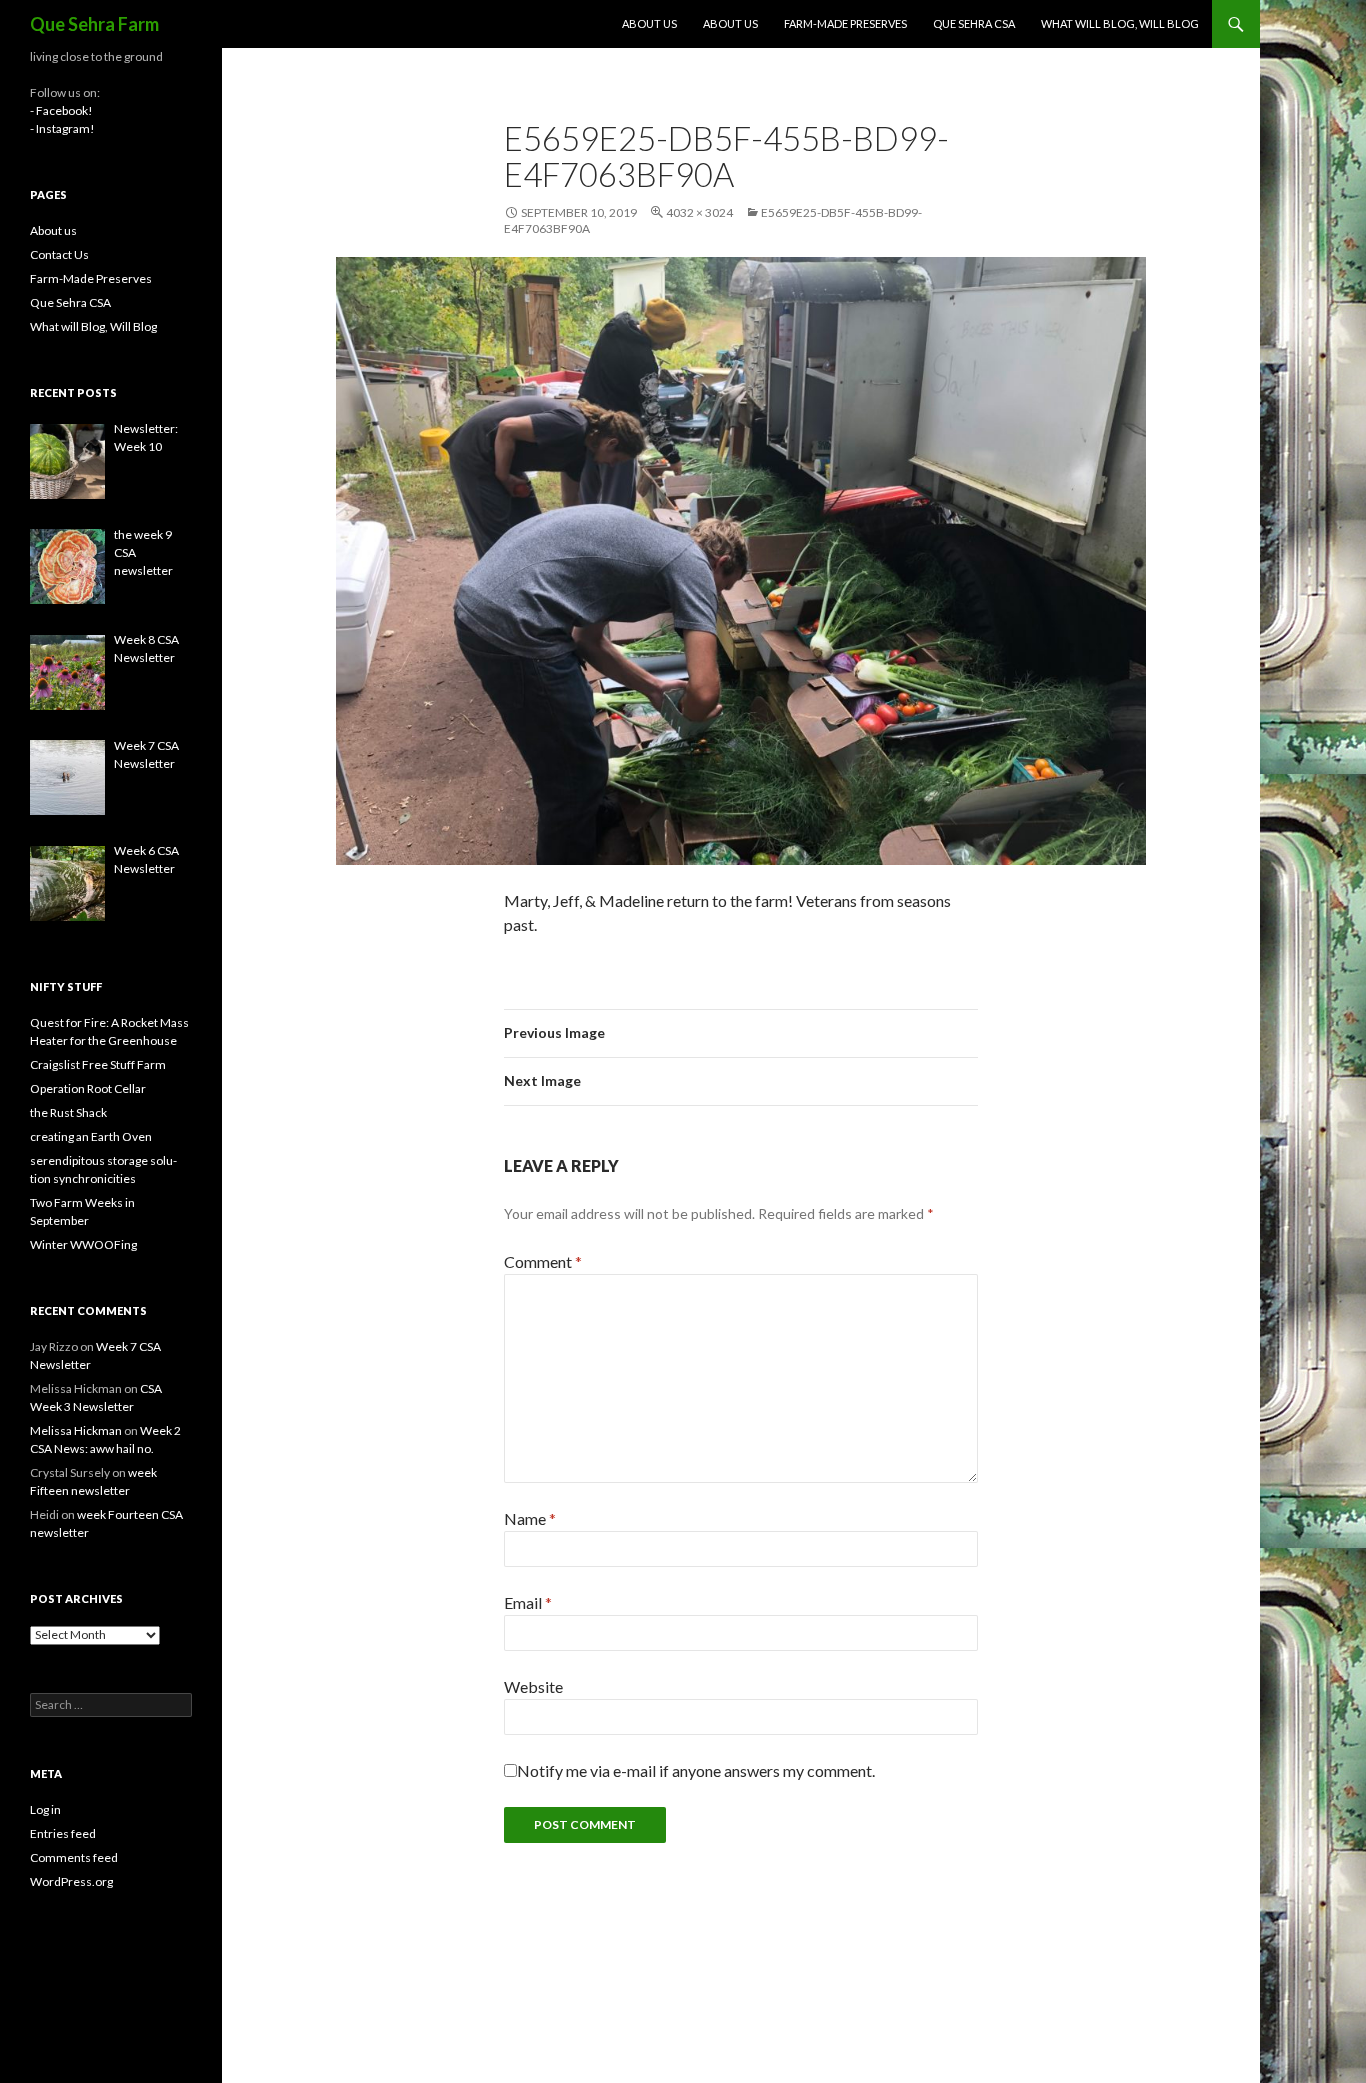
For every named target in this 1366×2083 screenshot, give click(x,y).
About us (649, 23)
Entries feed (63, 1833)
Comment (543, 1261)
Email (528, 1602)
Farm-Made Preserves (845, 23)
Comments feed (74, 1857)
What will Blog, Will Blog (1120, 23)
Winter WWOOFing (83, 1244)
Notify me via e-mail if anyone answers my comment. (696, 1770)
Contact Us (59, 254)
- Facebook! (61, 110)
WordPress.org (71, 1881)
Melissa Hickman (76, 1430)
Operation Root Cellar (88, 1088)
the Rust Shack (68, 1112)
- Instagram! (62, 128)
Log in (45, 1809)
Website (533, 1686)
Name (530, 1518)
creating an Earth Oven (91, 1136)
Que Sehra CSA (974, 23)
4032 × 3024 (699, 212)
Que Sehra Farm (94, 24)
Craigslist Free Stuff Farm (98, 1064)
